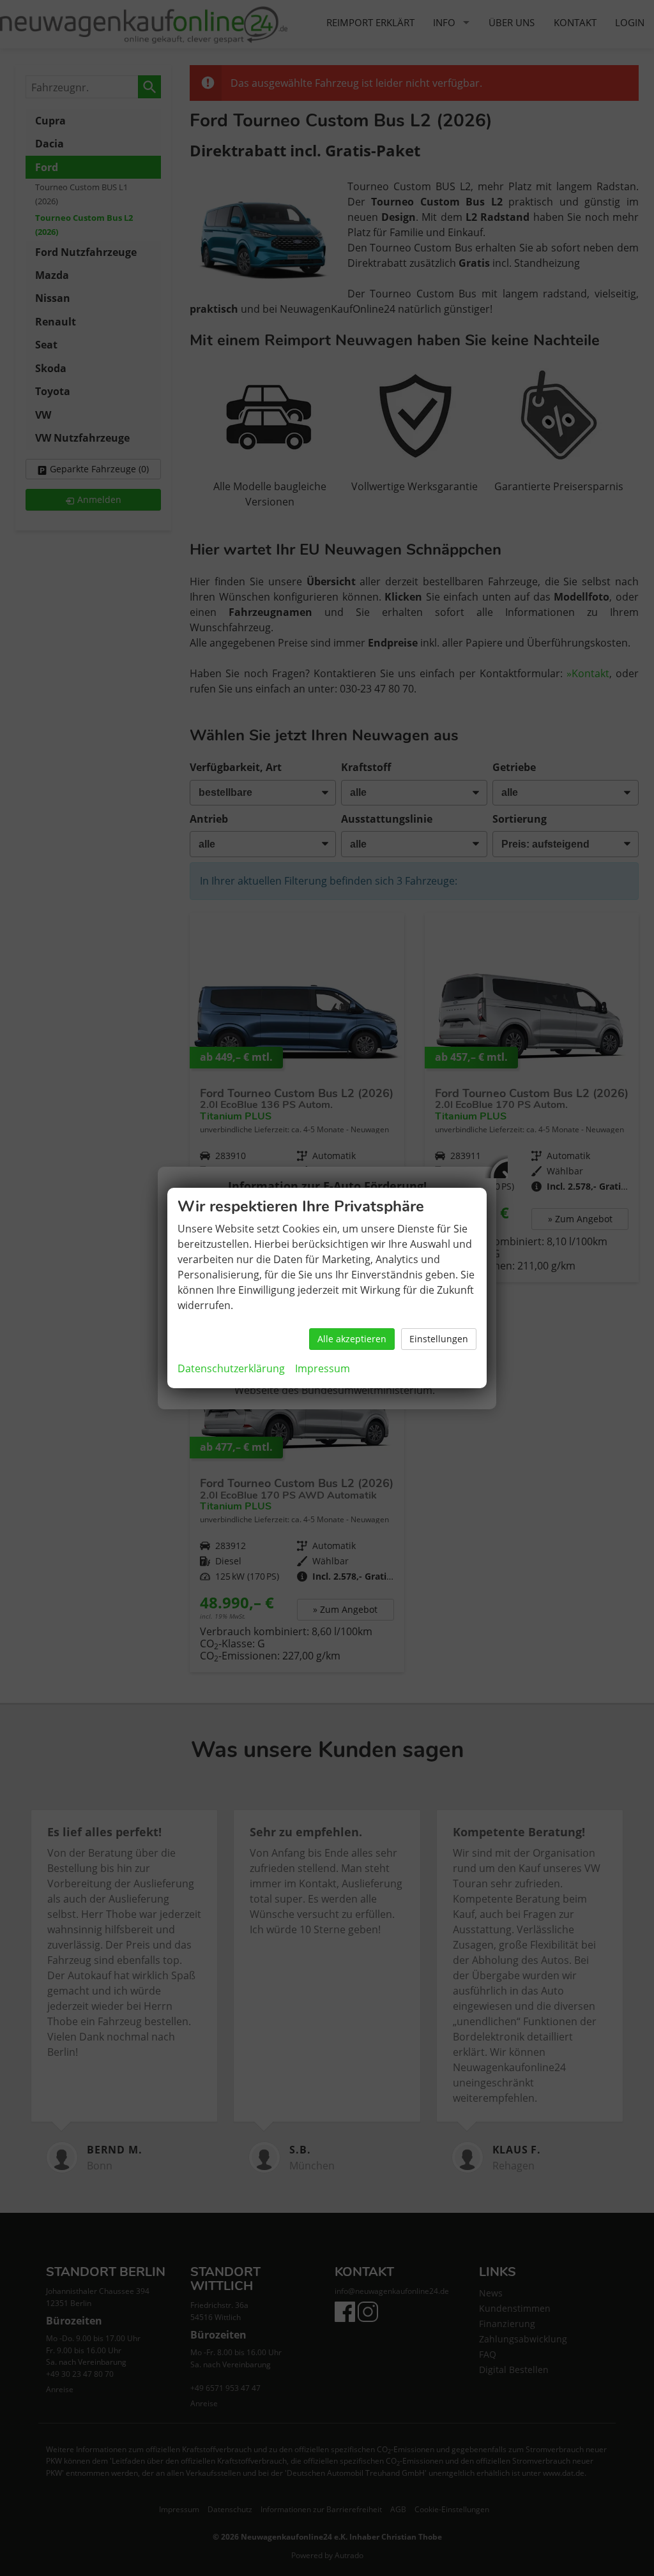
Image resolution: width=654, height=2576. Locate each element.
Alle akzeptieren (352, 1339)
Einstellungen (439, 1339)
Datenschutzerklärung (231, 1368)
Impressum (323, 1368)
